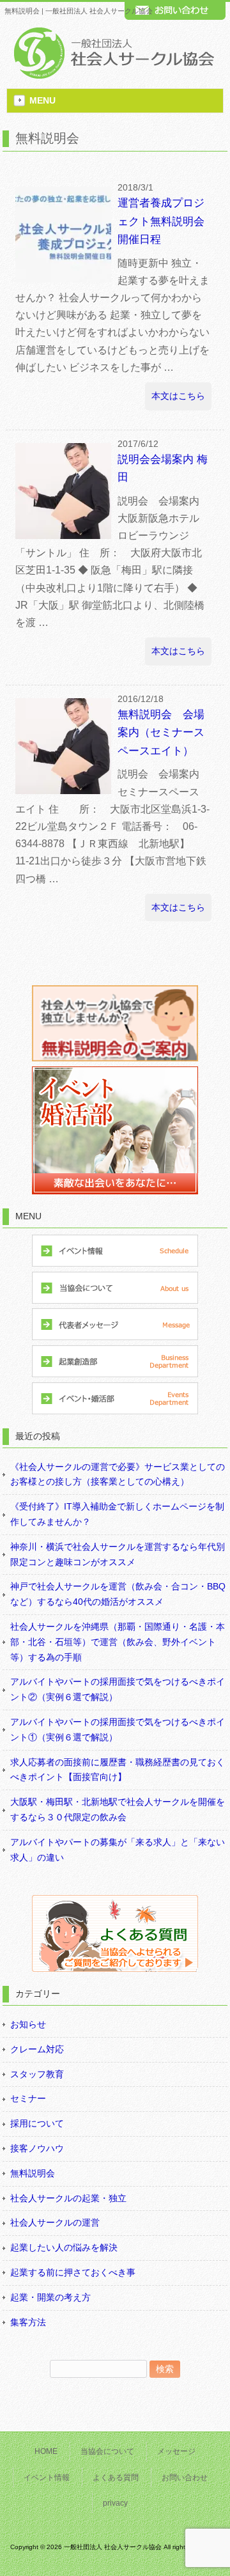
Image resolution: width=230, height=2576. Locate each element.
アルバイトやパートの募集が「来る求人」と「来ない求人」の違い (118, 1850)
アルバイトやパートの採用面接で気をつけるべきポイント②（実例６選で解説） (118, 1689)
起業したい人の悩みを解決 (64, 2247)
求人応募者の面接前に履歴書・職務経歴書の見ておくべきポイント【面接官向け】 (118, 1770)
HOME (46, 2451)
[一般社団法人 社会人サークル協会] (112, 76)
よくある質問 (116, 2478)
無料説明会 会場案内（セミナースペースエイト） (161, 733)
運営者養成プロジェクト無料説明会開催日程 (161, 221)
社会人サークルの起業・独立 (68, 2198)
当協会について (107, 2451)
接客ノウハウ (37, 2148)
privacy (115, 2503)
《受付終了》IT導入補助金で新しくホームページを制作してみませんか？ (117, 1514)
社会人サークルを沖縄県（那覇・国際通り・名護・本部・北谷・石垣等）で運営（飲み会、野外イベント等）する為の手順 (118, 1642)
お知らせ (28, 2024)
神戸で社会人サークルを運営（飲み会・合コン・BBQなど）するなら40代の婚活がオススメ (118, 1594)
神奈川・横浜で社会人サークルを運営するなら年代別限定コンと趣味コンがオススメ (118, 1554)
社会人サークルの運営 (55, 2222)
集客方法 (28, 2322)
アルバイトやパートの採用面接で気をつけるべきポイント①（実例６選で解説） (118, 1729)
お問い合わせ (185, 2478)
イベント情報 (47, 2478)
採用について (37, 2123)
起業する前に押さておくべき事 (73, 2272)
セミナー (28, 2098)
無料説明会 (33, 2173)
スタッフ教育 (37, 2074)
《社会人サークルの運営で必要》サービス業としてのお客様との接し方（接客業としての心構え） (118, 1474)
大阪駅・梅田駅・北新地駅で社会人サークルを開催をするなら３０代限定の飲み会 (118, 1809)
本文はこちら (178, 396)
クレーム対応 (37, 2049)
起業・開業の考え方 (50, 2297)
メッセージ (176, 2451)
